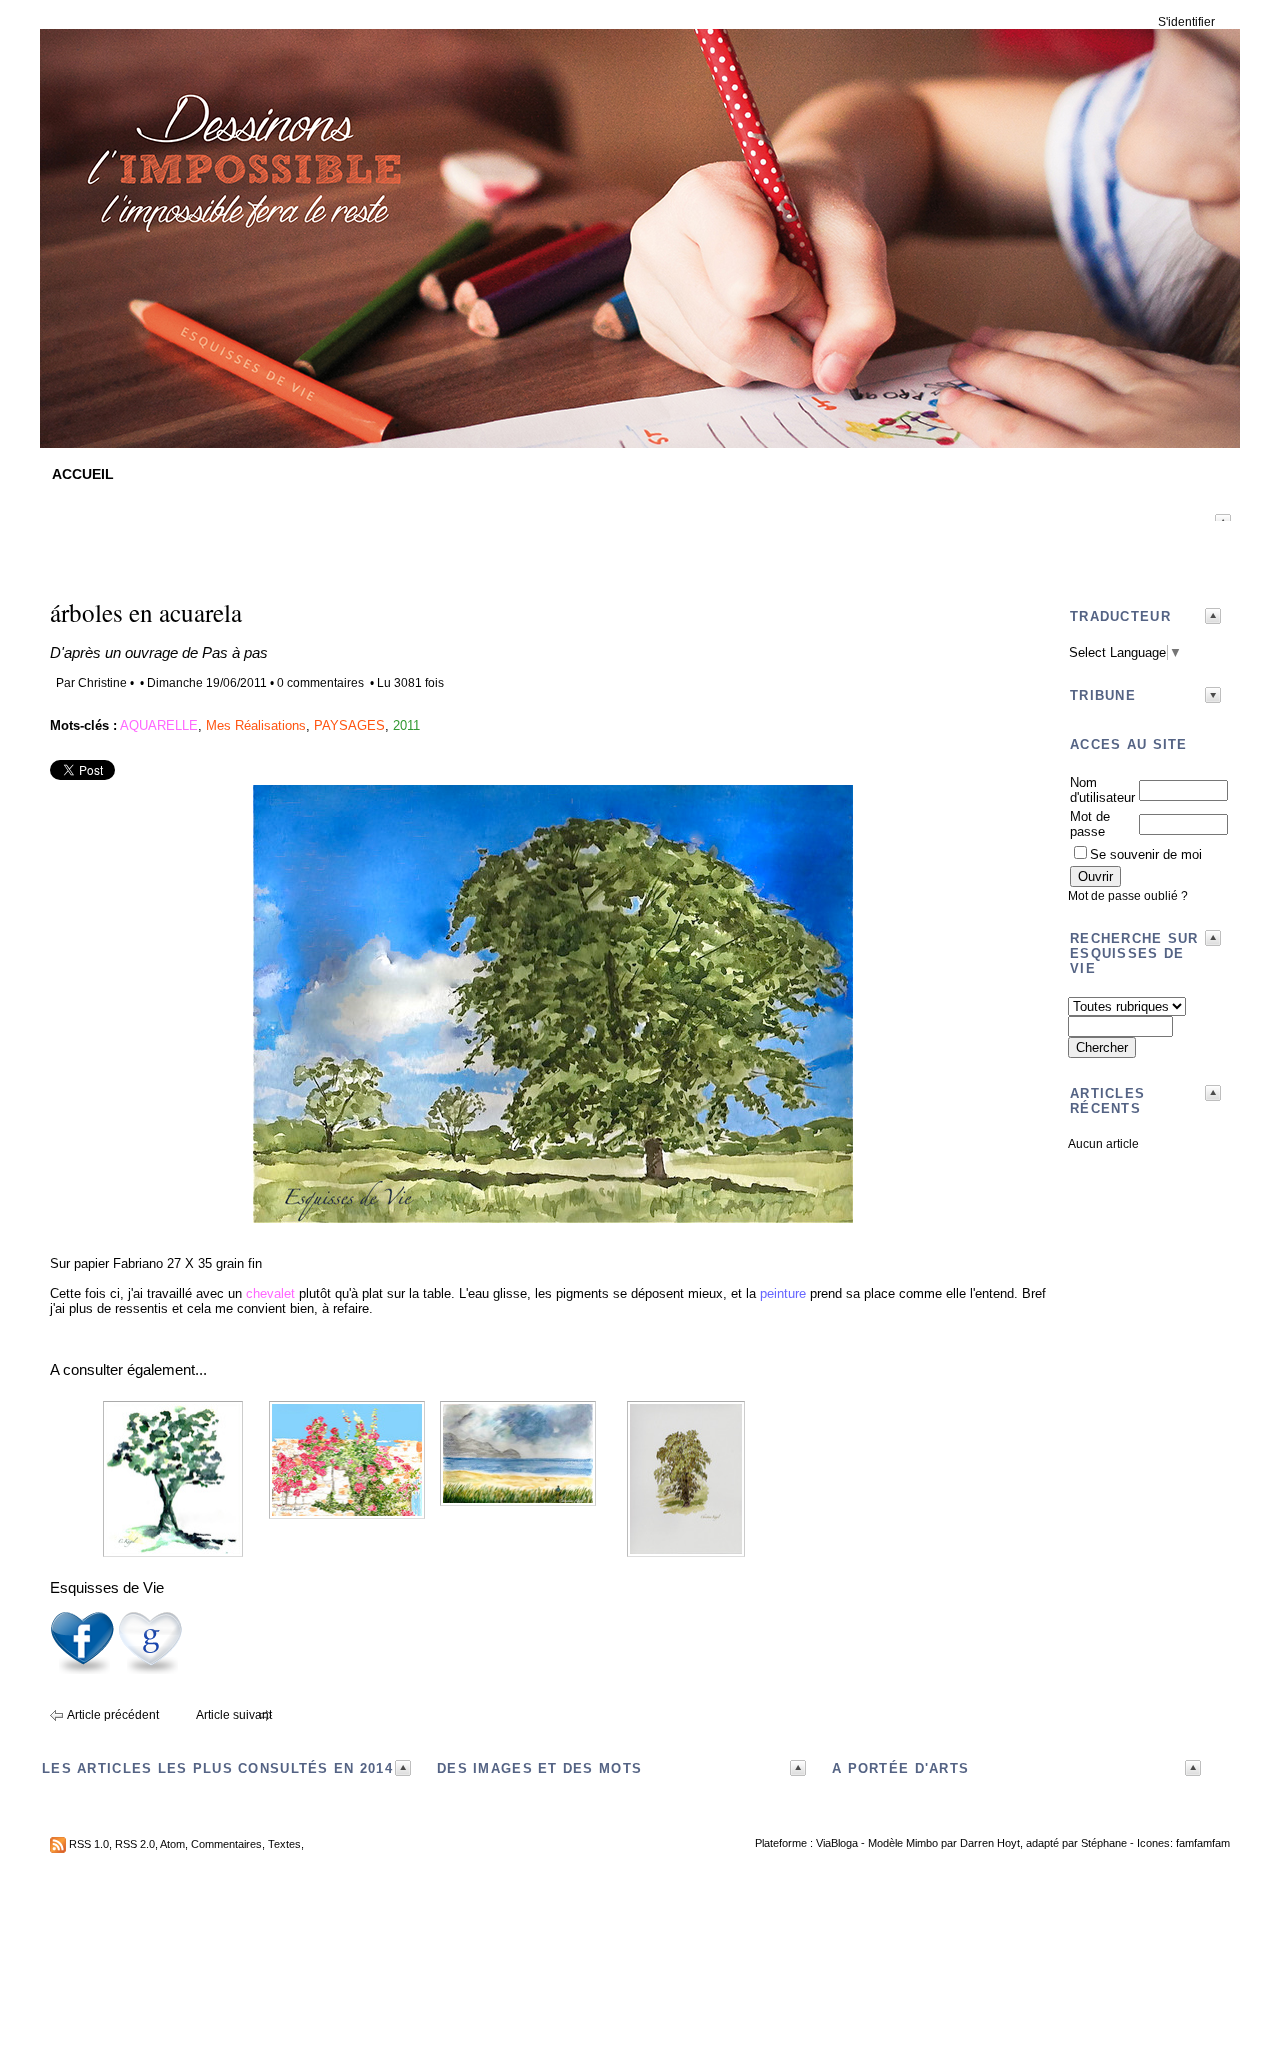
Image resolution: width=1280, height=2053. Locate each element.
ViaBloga (837, 1843)
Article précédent (113, 1715)
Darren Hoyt (990, 1843)
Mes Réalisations (256, 725)
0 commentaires (322, 683)
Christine (102, 683)
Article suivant (234, 1715)
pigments (582, 1293)
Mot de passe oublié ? (1128, 896)
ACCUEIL (83, 474)
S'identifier (1186, 22)
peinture (783, 1293)
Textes (284, 1844)
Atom (172, 1844)
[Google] (150, 1670)
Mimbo (922, 1843)
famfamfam (1203, 1843)
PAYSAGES (349, 725)
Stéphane (1104, 1843)
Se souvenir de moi (1146, 854)
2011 (406, 725)
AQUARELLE (159, 725)
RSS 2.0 (135, 1844)
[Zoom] (553, 1218)
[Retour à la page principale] (640, 433)
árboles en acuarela (146, 612)
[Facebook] (82, 1670)
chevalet (270, 1293)
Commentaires (226, 1844)
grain (230, 1263)
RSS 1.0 (89, 1844)
